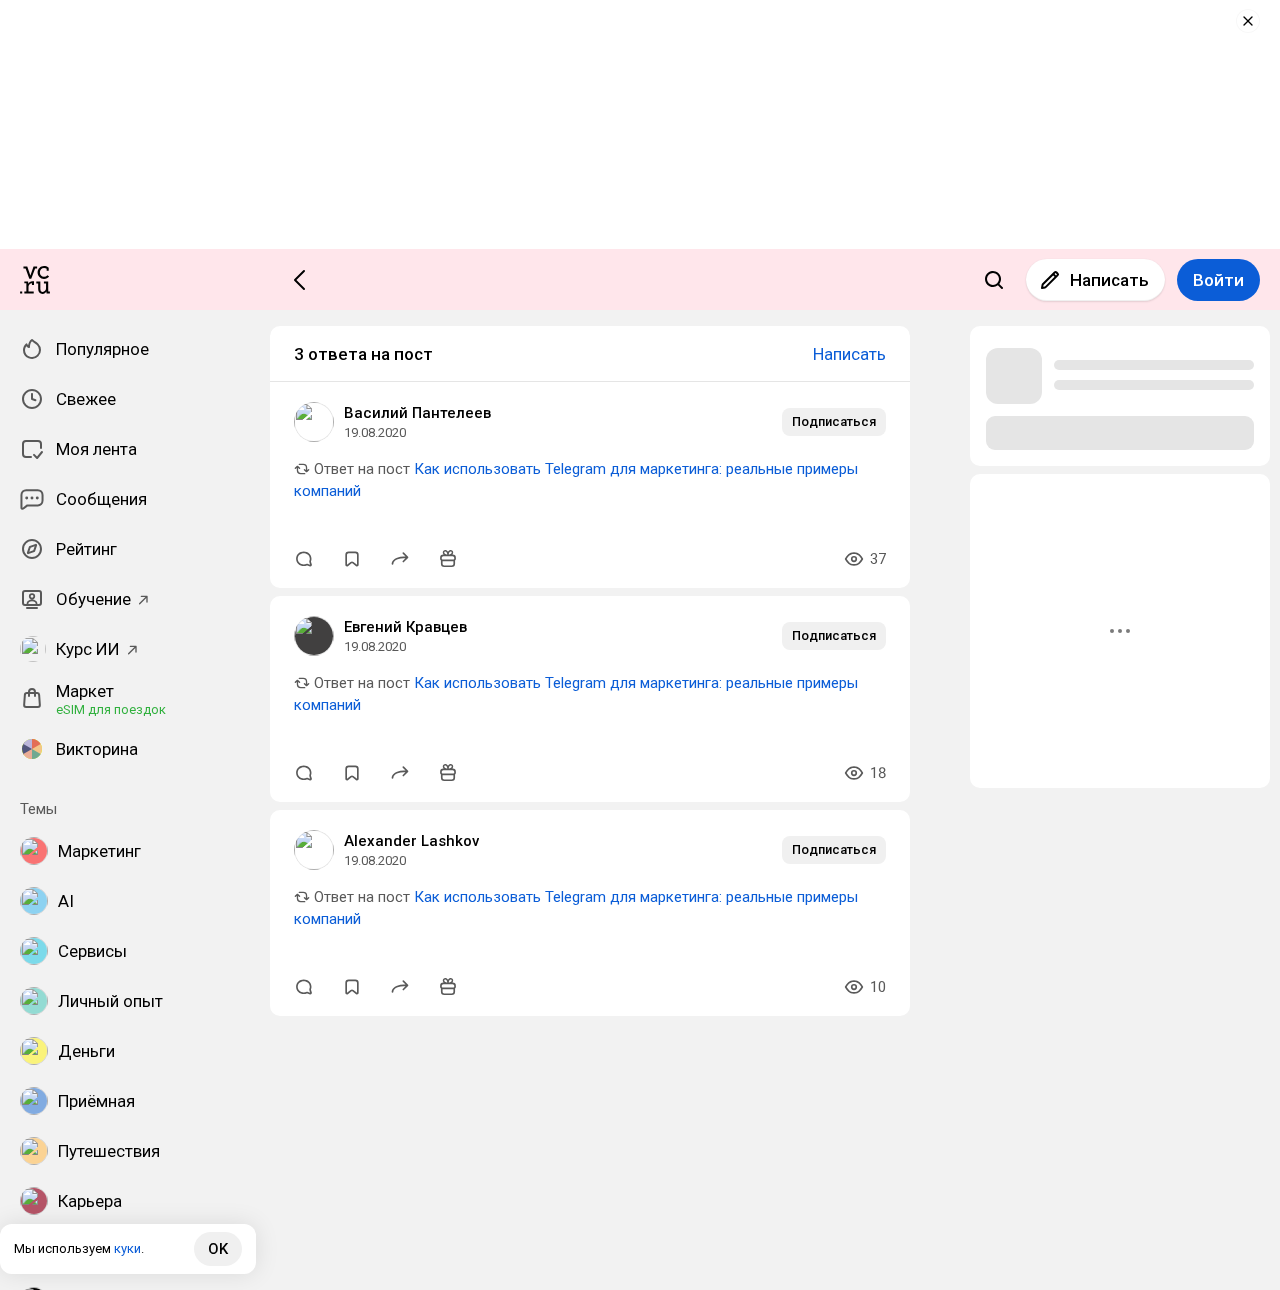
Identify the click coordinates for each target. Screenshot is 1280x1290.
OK (218, 1249)
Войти (1218, 280)
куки (127, 1248)
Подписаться (834, 421)
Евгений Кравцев (405, 627)
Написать (1109, 280)
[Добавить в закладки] (352, 559)
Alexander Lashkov (411, 841)
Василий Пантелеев (417, 413)
